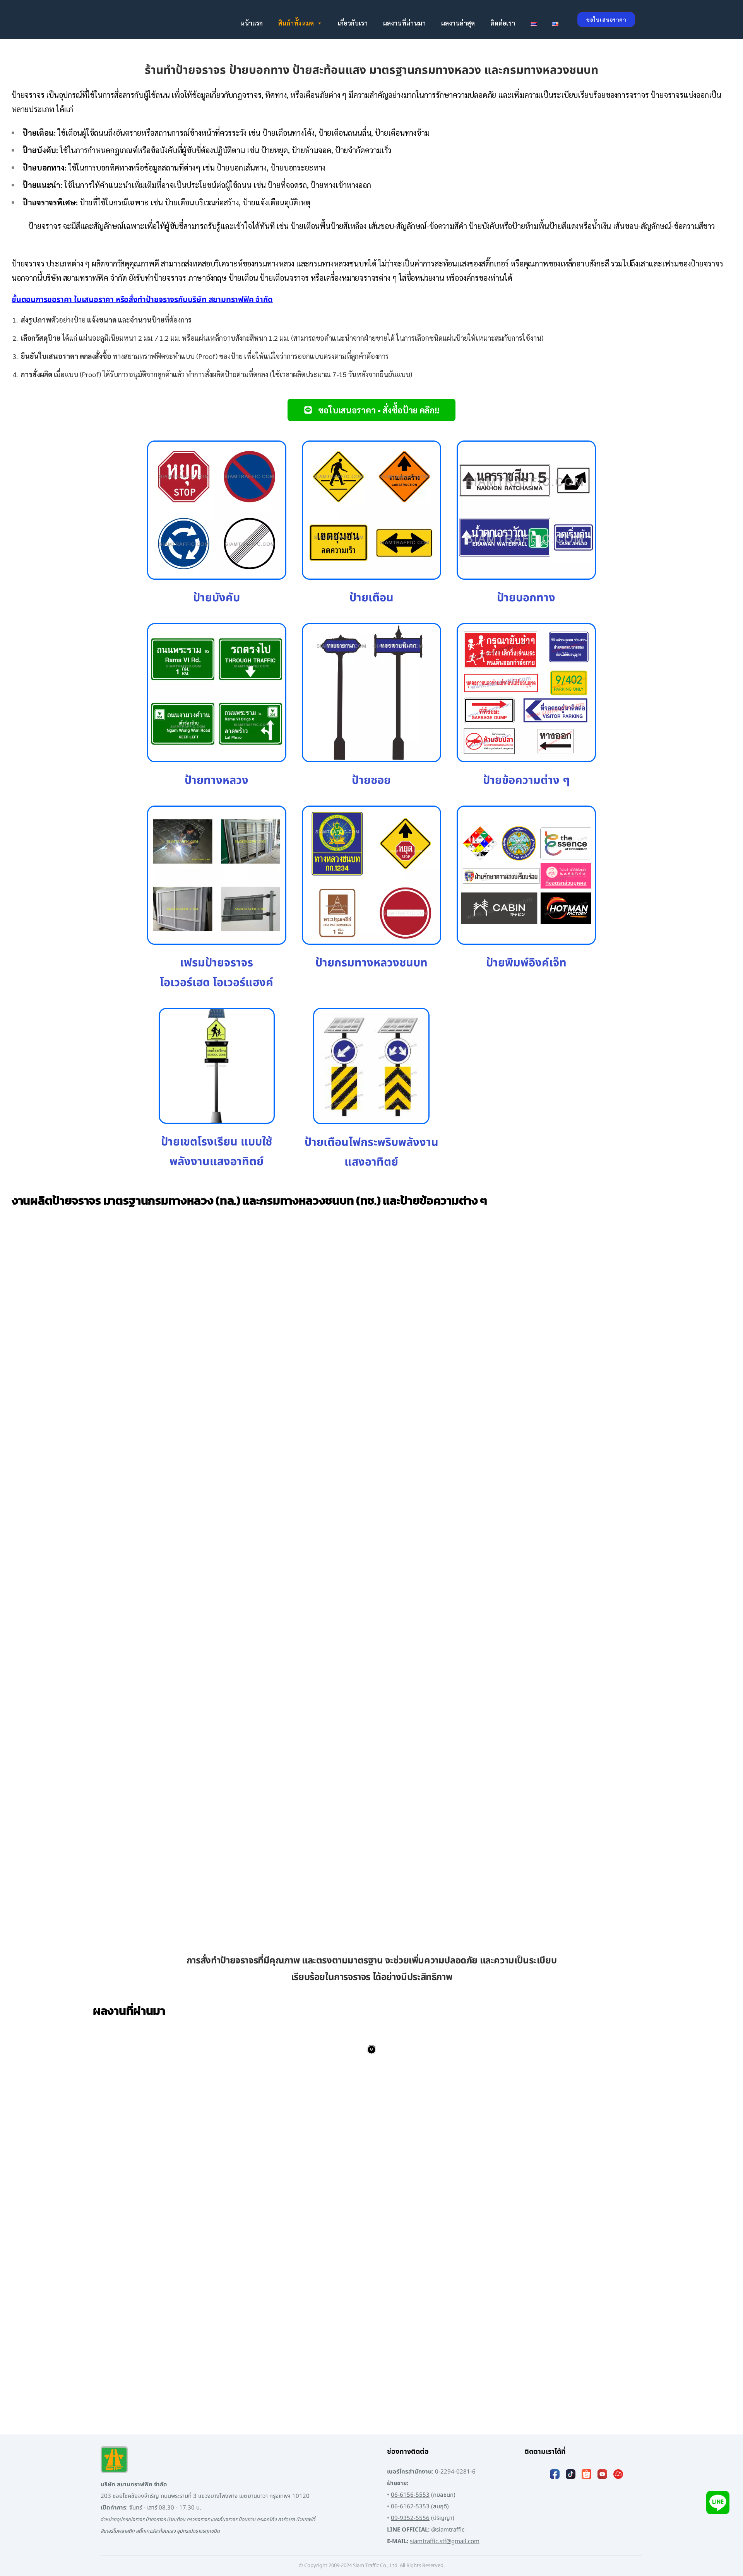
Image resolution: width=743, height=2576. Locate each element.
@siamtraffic (448, 2530)
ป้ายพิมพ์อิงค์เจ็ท (526, 963)
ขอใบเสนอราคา (606, 20)
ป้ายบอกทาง (526, 598)
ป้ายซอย (371, 780)
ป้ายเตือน (371, 598)
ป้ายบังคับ (217, 598)
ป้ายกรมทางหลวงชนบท (371, 963)
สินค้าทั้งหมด (296, 23)
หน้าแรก (252, 23)
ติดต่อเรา (503, 23)
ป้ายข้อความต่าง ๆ (526, 780)
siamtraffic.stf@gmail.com (445, 2541)
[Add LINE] (718, 2502)
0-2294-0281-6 (455, 2472)
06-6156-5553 (410, 2495)
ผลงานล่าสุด (458, 23)
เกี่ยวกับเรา (353, 23)
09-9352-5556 (410, 2518)
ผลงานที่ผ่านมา (404, 23)
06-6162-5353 (410, 2507)
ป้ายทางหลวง (217, 780)
